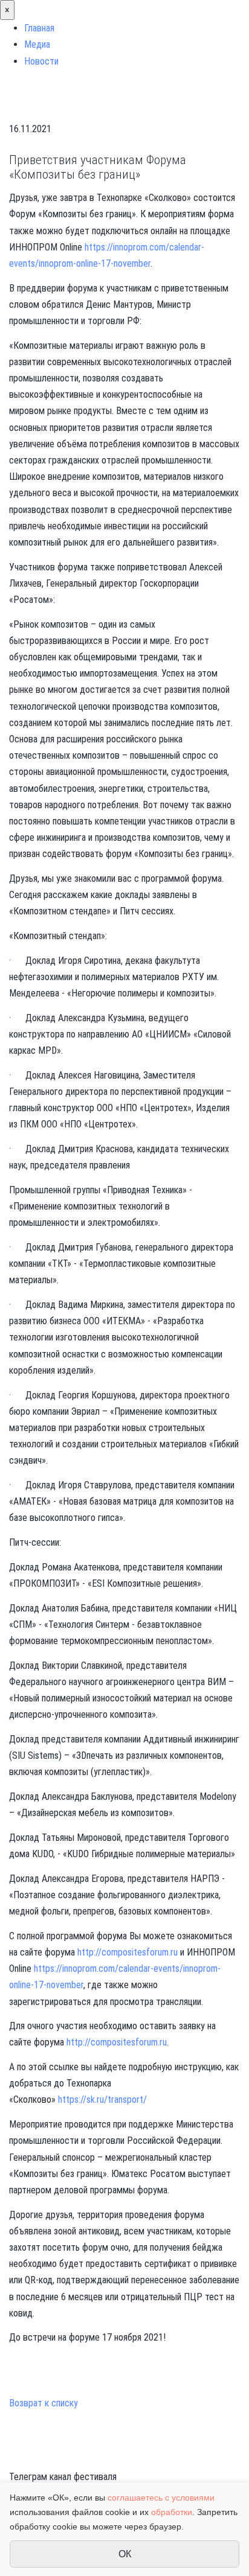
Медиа (37, 44)
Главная (39, 28)
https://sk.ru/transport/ (102, 2099)
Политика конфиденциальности (71, 2460)
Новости (41, 61)
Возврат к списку (44, 2403)
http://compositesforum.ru (128, 1952)
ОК (125, 2554)
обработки (172, 2512)
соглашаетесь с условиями (161, 2498)
